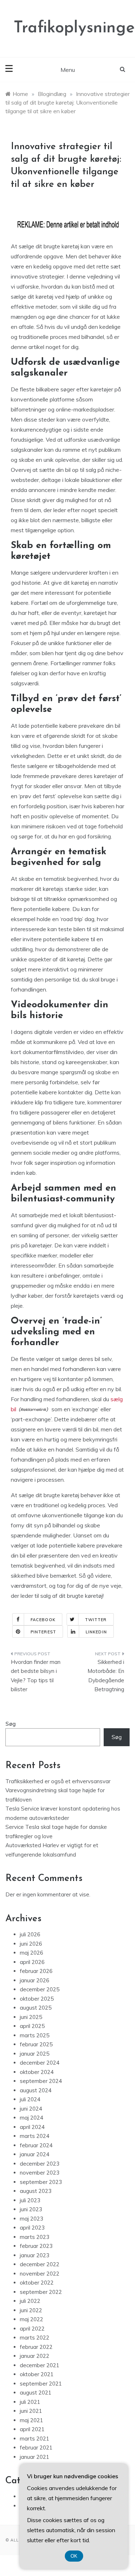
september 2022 (41, 2292)
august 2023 (36, 2191)
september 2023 (41, 2182)
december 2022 (40, 2264)
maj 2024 (31, 2118)
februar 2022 (36, 2347)
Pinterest (43, 1632)
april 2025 (32, 2026)
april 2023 (32, 2228)
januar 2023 (35, 2255)
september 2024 (41, 2081)
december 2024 (40, 2063)
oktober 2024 (37, 2072)
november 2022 (40, 2274)
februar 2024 (36, 2145)
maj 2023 (31, 2219)
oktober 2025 (37, 1999)
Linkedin (96, 1632)
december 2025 (40, 1989)
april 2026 (32, 1962)
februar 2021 (36, 2448)
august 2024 (36, 2090)
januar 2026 (35, 1980)
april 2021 (32, 2429)
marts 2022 (35, 2338)
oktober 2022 (37, 2283)
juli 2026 (30, 1934)
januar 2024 (35, 2154)
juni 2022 (31, 2310)
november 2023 (40, 2173)
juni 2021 (31, 2411)
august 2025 (36, 2008)
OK (74, 2556)
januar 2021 (35, 2457)
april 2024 (32, 2127)
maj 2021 (31, 2420)
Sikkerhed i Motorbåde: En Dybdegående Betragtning (106, 1676)
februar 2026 (36, 1971)
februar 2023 (36, 2246)
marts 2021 (35, 2439)
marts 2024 (35, 2136)
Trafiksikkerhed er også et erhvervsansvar (58, 1781)
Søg (11, 1724)
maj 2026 (31, 1953)
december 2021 (40, 2365)
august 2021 (36, 2393)
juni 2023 (31, 2209)
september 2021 (41, 2384)
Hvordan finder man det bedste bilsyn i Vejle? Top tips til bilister (36, 1676)
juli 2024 (30, 2099)
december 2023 (40, 2164)
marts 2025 (35, 2035)
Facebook (43, 1620)
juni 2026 (31, 1944)
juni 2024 (31, 2109)
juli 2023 (30, 2200)
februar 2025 (36, 2044)
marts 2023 (35, 2237)
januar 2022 (35, 2356)
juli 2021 (30, 2402)
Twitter (96, 1620)
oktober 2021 (37, 2374)
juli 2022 (30, 2301)
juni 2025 (31, 2017)
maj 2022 (31, 2319)
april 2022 (32, 2329)
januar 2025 (35, 2054)
